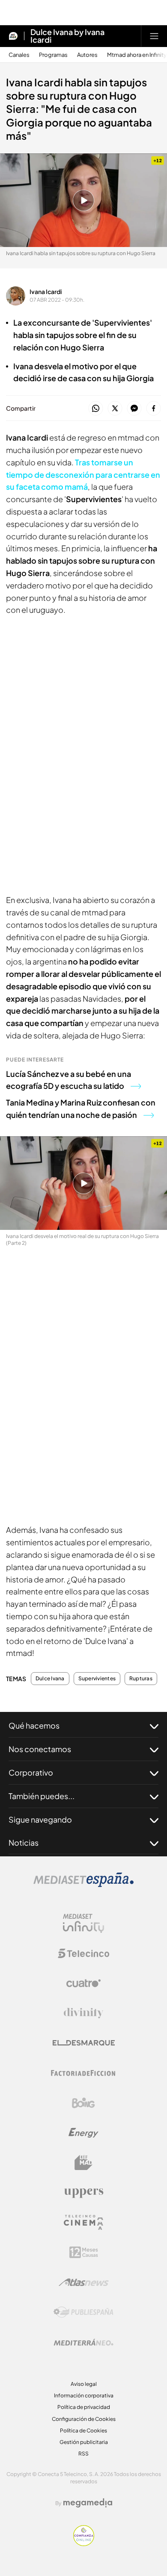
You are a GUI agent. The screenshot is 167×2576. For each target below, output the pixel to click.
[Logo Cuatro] (83, 1983)
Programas (53, 55)
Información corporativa (84, 2395)
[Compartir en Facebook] (154, 409)
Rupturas (141, 1679)
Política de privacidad (84, 2407)
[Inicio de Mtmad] (13, 36)
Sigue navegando (40, 1819)
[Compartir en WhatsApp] (96, 409)
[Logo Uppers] (83, 2193)
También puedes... (42, 1796)
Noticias (24, 1842)
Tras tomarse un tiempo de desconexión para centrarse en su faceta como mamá (83, 475)
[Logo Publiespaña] (83, 2312)
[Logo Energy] (83, 2133)
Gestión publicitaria (84, 2442)
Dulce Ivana (50, 1679)
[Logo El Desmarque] (84, 2043)
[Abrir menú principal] (154, 36)
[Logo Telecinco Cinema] (83, 2222)
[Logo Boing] (83, 2103)
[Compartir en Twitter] (115, 409)
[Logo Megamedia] (88, 2503)
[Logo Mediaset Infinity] (83, 1923)
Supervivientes (97, 1679)
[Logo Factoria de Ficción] (83, 2073)
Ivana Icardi (46, 291)
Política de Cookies (83, 2430)
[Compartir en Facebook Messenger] (134, 409)
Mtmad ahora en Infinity (137, 55)
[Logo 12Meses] (84, 2252)
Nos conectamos (40, 1749)
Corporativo (31, 1772)
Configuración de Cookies (84, 2419)
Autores (87, 55)
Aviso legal (84, 2384)
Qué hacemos (34, 1725)
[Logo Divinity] (83, 2013)
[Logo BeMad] (83, 2163)
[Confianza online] (84, 2544)
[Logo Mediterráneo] (83, 2342)
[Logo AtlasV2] (84, 2282)
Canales (19, 55)
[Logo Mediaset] (83, 1885)
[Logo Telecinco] (83, 1953)
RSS (83, 2454)
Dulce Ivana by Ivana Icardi (67, 36)
